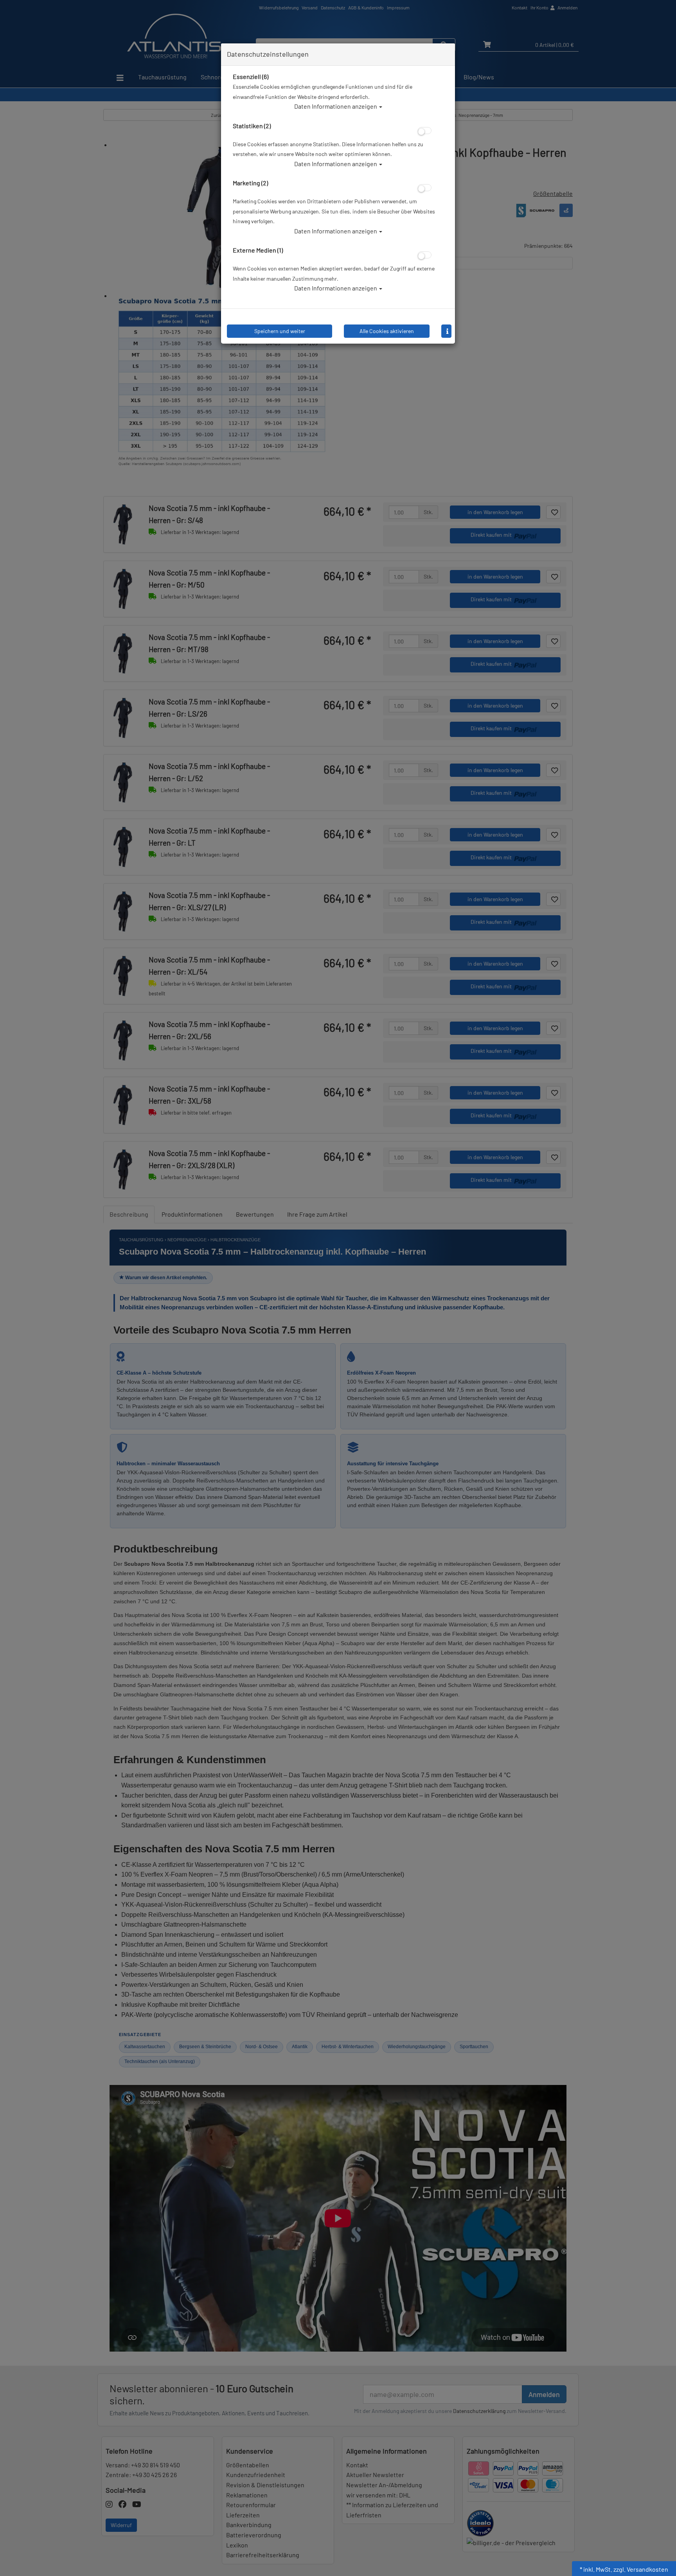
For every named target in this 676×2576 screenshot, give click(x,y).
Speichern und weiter (280, 331)
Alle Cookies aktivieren (387, 331)
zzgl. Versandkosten (641, 2569)
